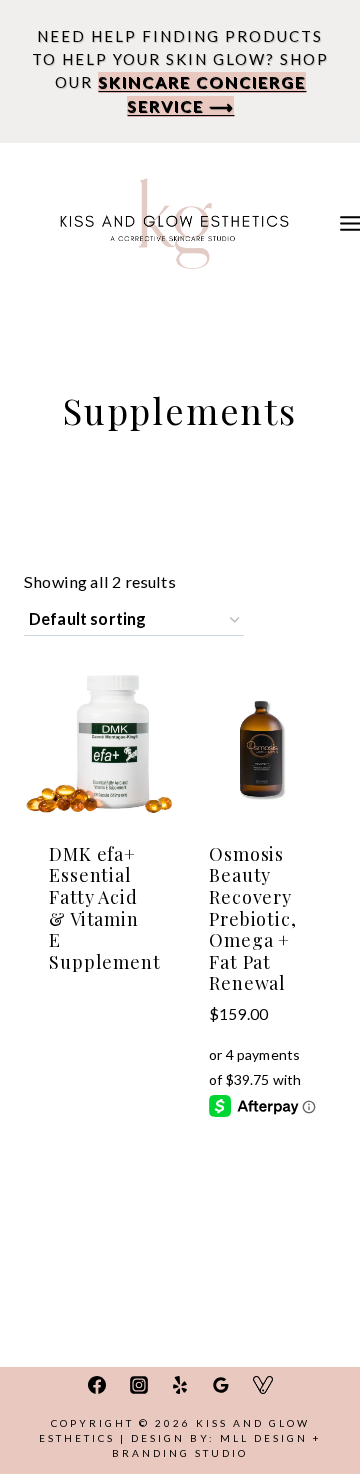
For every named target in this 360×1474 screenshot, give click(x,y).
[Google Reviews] (221, 1385)
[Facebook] (97, 1385)
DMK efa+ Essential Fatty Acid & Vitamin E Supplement (105, 908)
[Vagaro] (263, 1385)
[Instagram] (139, 1385)
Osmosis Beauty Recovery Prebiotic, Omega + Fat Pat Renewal (253, 919)
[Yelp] (180, 1385)
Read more (100, 953)
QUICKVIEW (100, 1010)
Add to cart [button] (260, 1106)
